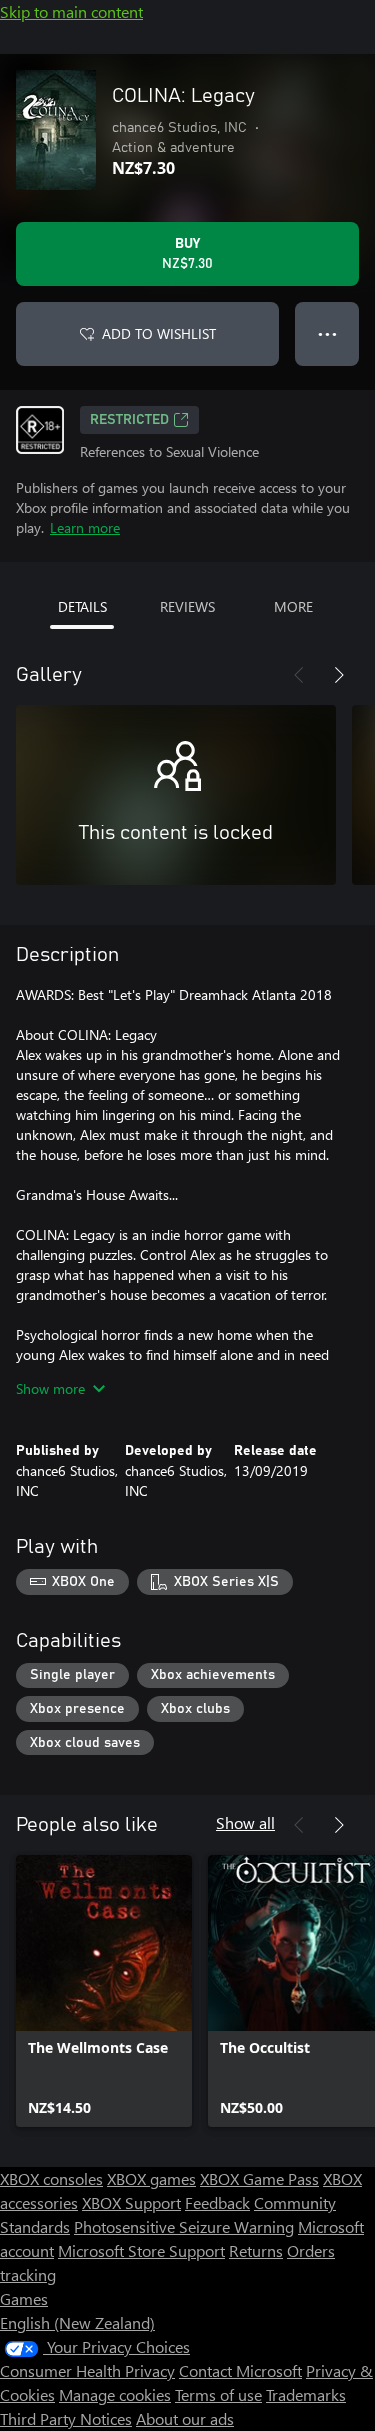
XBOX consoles (51, 2178)
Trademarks (306, 2394)
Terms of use (218, 2394)
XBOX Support (131, 2202)
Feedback (217, 2202)
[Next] (339, 675)
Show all (245, 1822)
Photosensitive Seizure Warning (184, 2226)
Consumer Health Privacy (87, 2370)
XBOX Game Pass (259, 2178)
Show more (50, 1388)
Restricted (129, 420)
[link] (104, 1991)
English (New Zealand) (77, 2322)
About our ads (185, 2418)
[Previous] (299, 675)
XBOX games (151, 2178)
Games (24, 2298)
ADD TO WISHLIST (159, 333)
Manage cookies (115, 2394)
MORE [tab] (293, 606)
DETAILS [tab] (82, 606)
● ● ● (327, 333)
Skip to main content (71, 11)
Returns (256, 2250)
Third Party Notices (66, 2418)
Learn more (85, 527)
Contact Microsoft (240, 2370)
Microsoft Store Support (141, 2250)
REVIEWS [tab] (187, 606)
